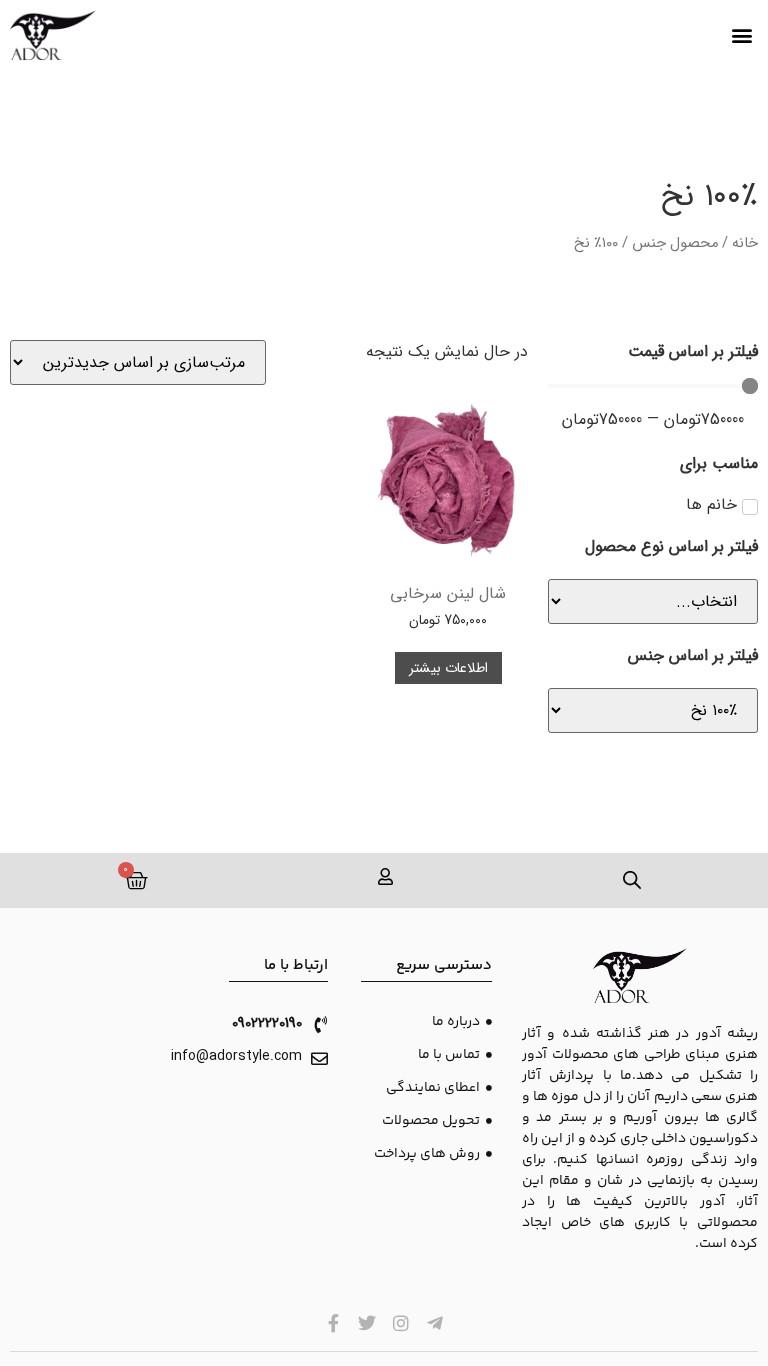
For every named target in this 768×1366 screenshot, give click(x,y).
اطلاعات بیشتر (448, 668)
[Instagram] (401, 1323)
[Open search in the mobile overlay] (633, 880)
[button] (741, 35)
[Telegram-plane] (434, 1323)
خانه (745, 243)
